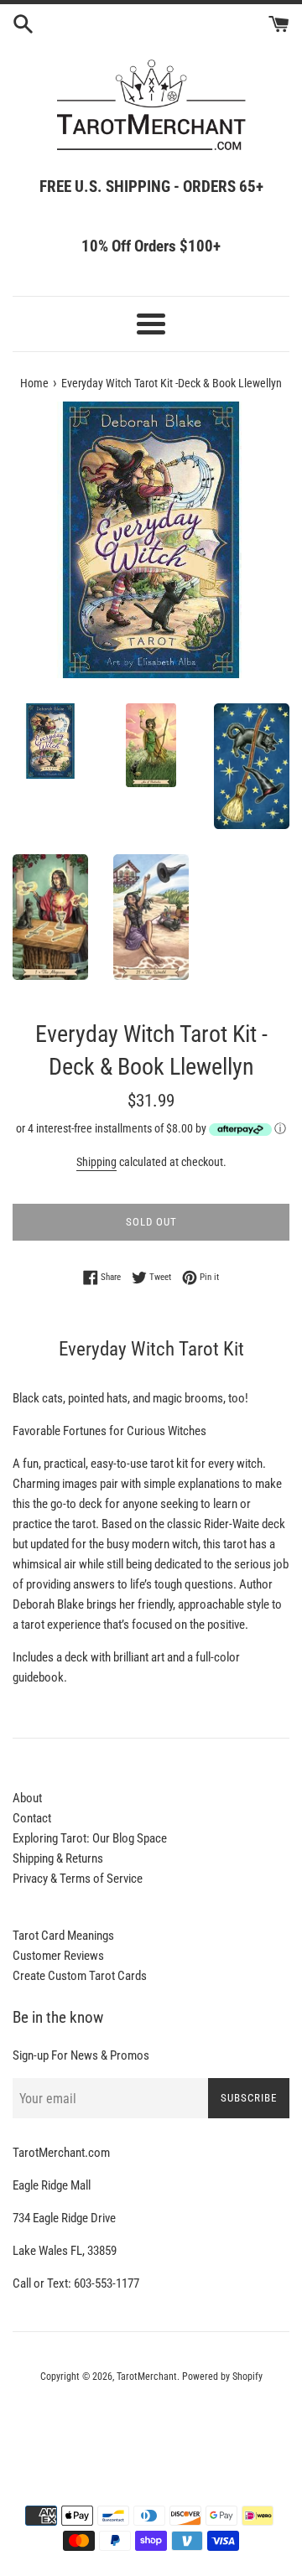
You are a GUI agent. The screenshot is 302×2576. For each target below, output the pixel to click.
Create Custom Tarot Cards (80, 1976)
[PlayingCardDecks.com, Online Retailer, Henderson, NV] (151, 2423)
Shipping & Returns (58, 1858)
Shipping (96, 1162)
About (27, 1798)
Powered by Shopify (222, 2376)
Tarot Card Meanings (63, 1936)
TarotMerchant (147, 2376)
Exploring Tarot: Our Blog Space (90, 1838)
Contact (32, 1818)
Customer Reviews (58, 1956)
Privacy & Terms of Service (78, 1879)
